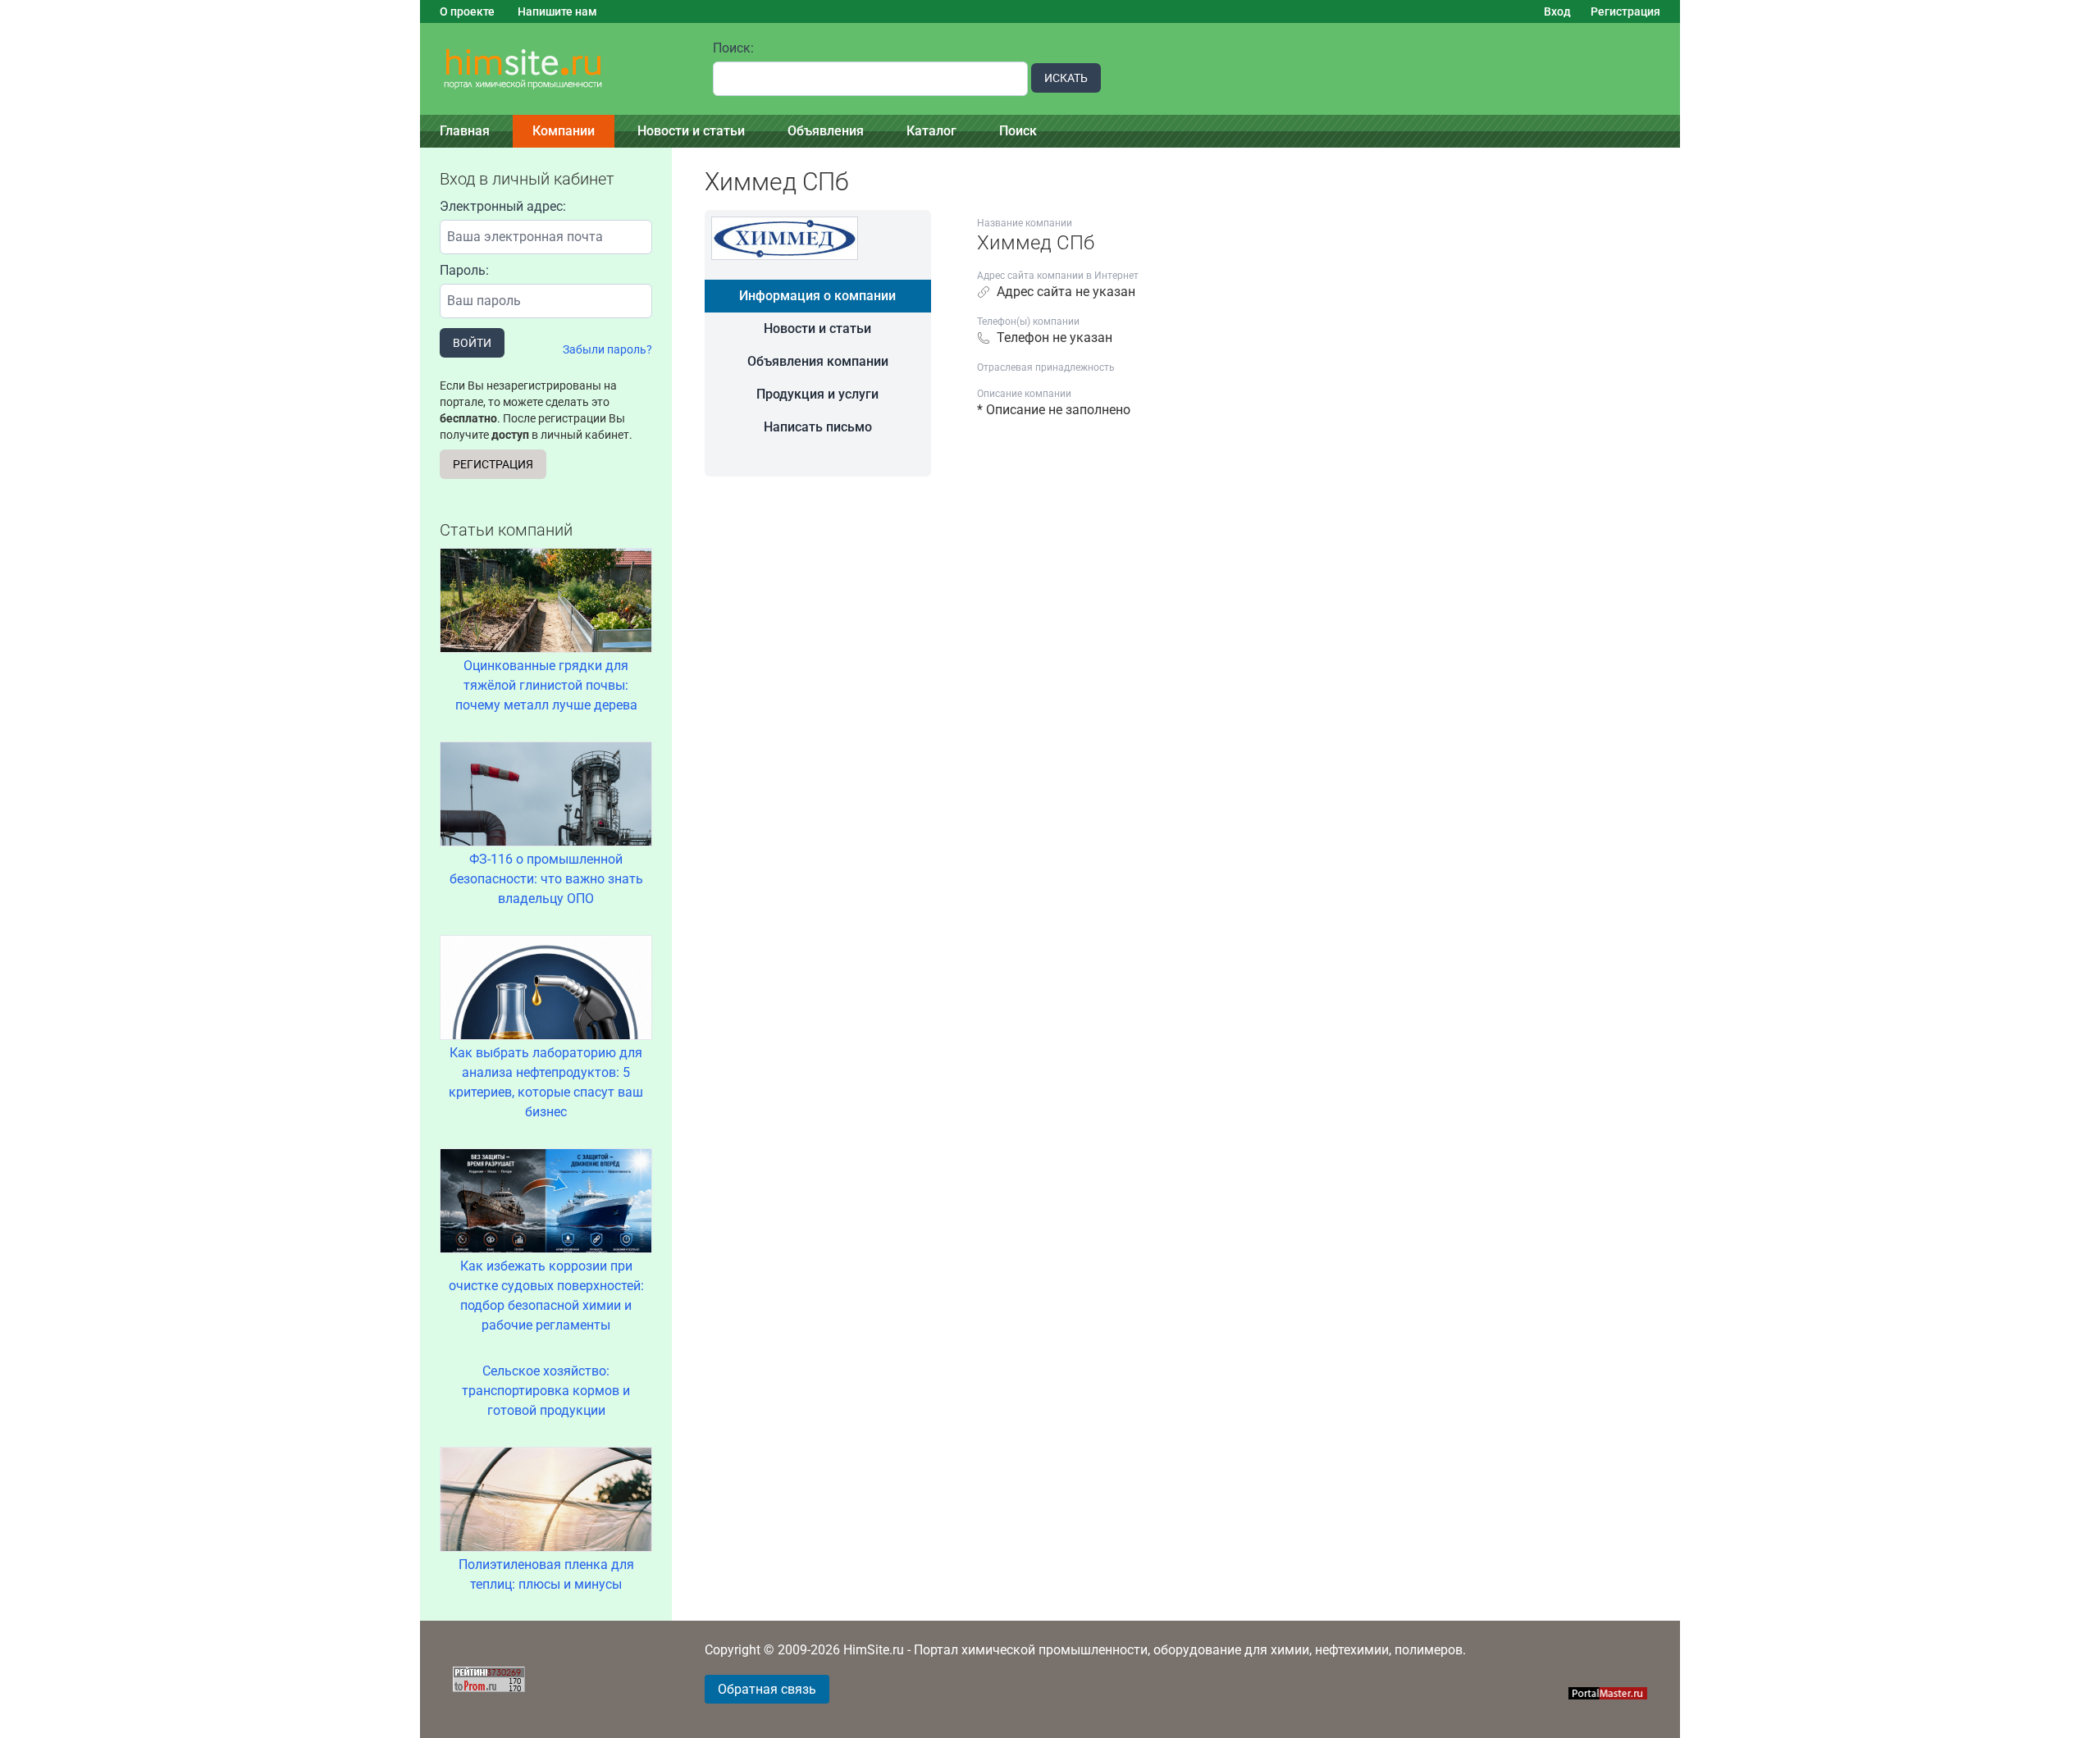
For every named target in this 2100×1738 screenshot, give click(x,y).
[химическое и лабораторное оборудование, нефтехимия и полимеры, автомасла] (557, 69)
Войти (472, 343)
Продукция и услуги (817, 394)
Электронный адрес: (503, 206)
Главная (465, 131)
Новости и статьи (691, 131)
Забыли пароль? (607, 349)
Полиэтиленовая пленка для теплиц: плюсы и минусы (546, 1574)
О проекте (467, 11)
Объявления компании (818, 361)
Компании (564, 131)
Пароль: (464, 270)
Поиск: (733, 48)
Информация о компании (817, 296)
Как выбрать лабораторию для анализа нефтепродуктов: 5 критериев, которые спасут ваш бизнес (546, 1082)
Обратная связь (767, 1689)
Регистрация (1625, 11)
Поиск (1018, 131)
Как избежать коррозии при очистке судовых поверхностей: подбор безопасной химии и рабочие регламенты (546, 1296)
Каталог (931, 131)
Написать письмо (818, 427)
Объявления (826, 131)
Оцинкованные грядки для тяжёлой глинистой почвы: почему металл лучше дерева (546, 685)
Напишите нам (557, 11)
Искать (1066, 78)
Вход (1557, 11)
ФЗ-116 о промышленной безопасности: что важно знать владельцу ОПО (546, 879)
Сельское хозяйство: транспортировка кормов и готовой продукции (546, 1391)
